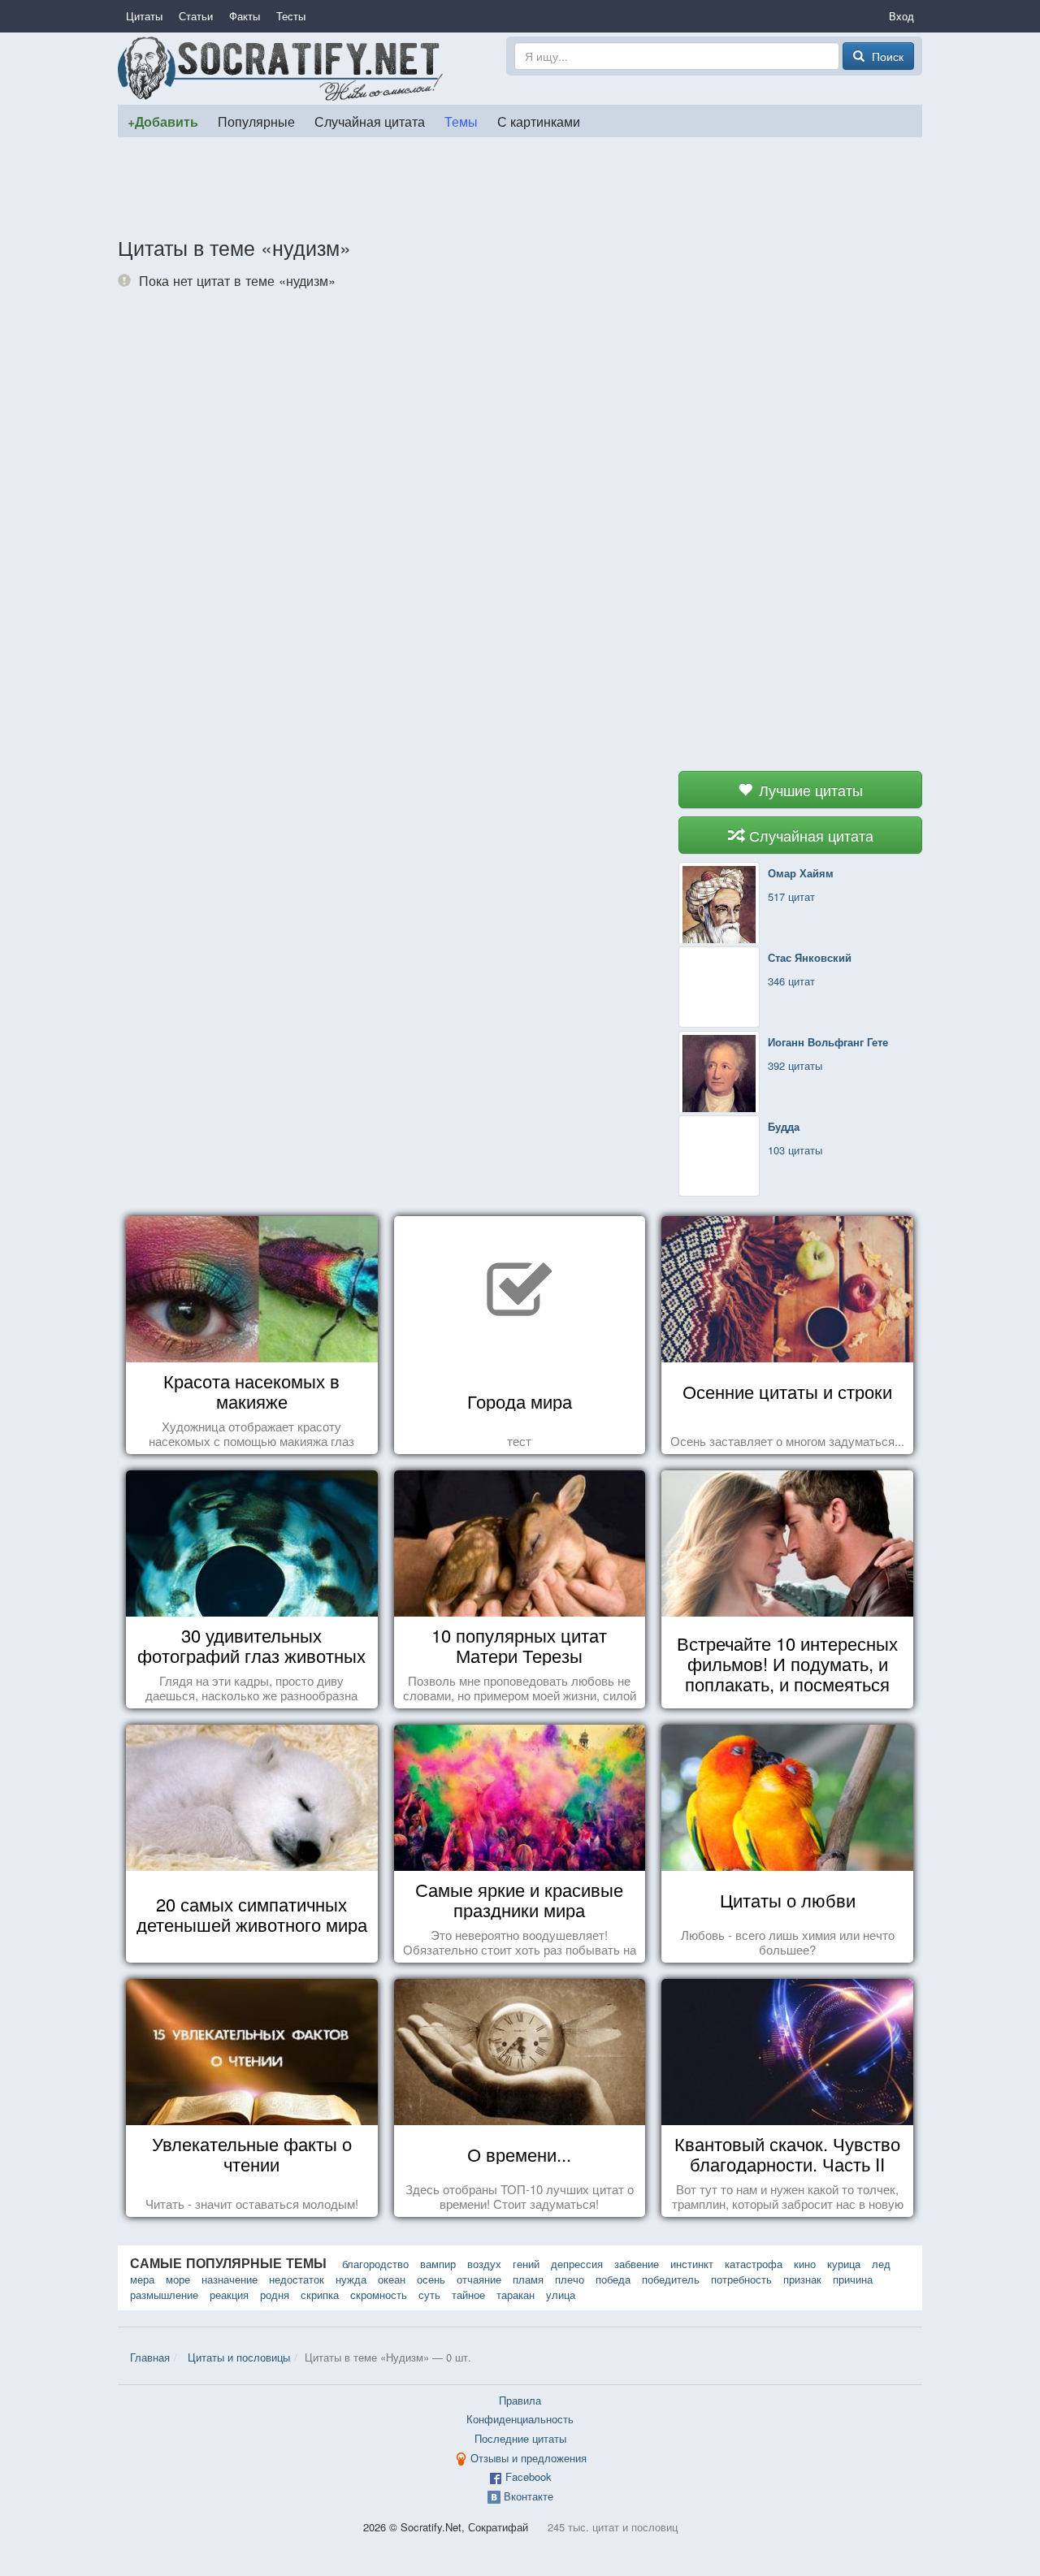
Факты (245, 16)
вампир (438, 2264)
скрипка (320, 2295)
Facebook (529, 2476)
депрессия (577, 2264)
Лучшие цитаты (809, 790)
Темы (461, 121)
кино (805, 2264)
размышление (164, 2295)
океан (392, 2279)
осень (431, 2279)
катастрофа (754, 2264)
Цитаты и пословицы (239, 2357)
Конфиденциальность (520, 2419)
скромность (379, 2295)
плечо (570, 2279)
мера (142, 2279)
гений (526, 2264)
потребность (741, 2279)
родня (275, 2295)
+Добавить (163, 121)
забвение (637, 2264)
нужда (351, 2279)
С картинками (539, 121)
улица (561, 2295)
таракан (516, 2295)
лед (881, 2264)
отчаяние (479, 2279)
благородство (375, 2264)
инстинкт (692, 2264)
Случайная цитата (370, 121)
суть (429, 2295)
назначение (230, 2279)
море (178, 2279)
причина (853, 2279)
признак (802, 2279)
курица (844, 2264)
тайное (468, 2295)
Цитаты (144, 16)
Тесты (291, 16)
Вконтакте (529, 2496)
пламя (528, 2279)
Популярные (256, 121)
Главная (150, 2357)
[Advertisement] (520, 186)
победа (613, 2279)
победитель (671, 2279)
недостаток (297, 2279)
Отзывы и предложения (529, 2458)
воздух (484, 2264)
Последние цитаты (520, 2438)
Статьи (196, 16)
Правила (520, 2400)
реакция (229, 2295)
